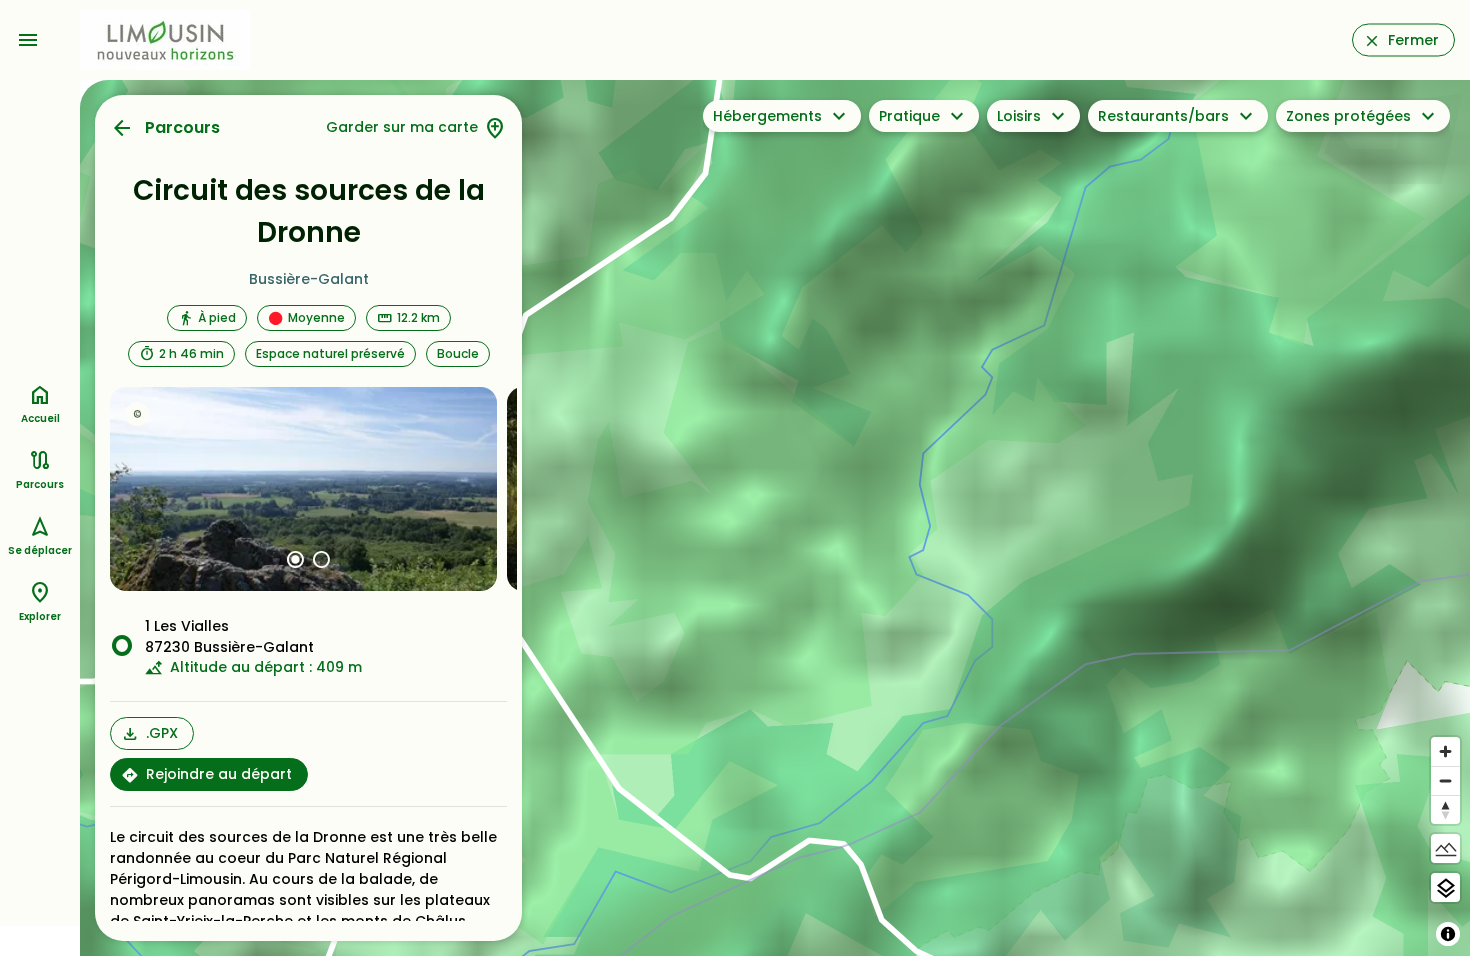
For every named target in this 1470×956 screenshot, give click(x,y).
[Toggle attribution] (1448, 934)
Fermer (1413, 40)
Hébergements (767, 116)
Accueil (40, 418)
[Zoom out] (1445, 780)
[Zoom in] (1445, 751)
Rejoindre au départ (219, 774)
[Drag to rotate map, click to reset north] (1445, 809)
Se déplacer (40, 550)
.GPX (162, 733)
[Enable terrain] (1445, 848)
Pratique (909, 116)
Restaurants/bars (1163, 116)
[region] (775, 518)
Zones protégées (1348, 116)
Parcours (182, 127)
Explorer (40, 616)
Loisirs (1019, 116)
